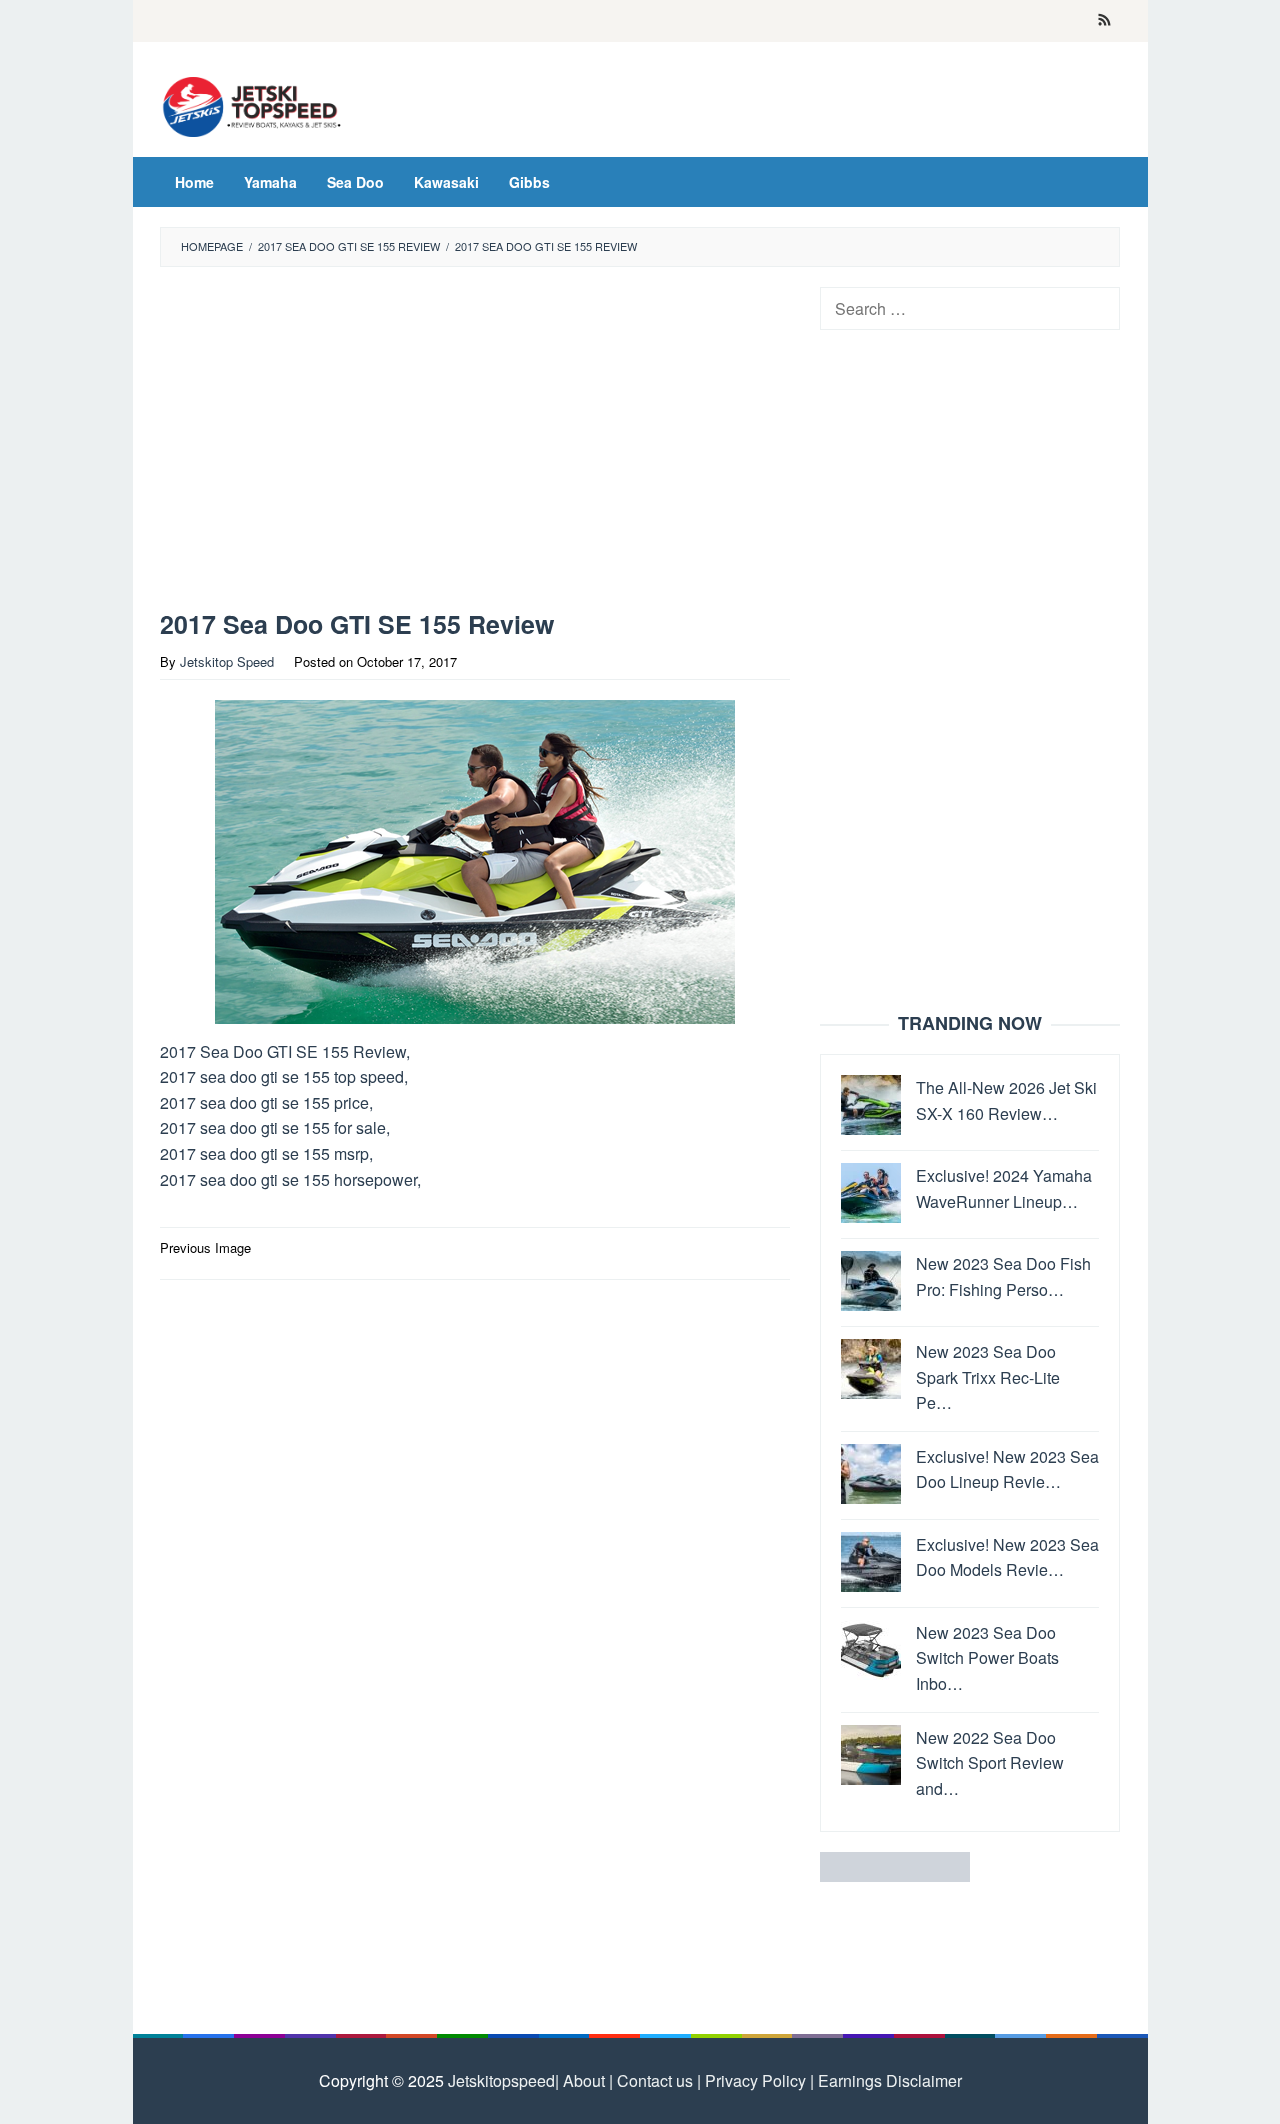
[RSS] (1104, 21)
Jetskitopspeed (501, 2080)
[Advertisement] (475, 443)
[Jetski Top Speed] (252, 104)
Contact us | (657, 2080)
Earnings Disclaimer (888, 2080)
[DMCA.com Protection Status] (895, 1865)
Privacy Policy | (757, 2080)
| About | (584, 2080)
